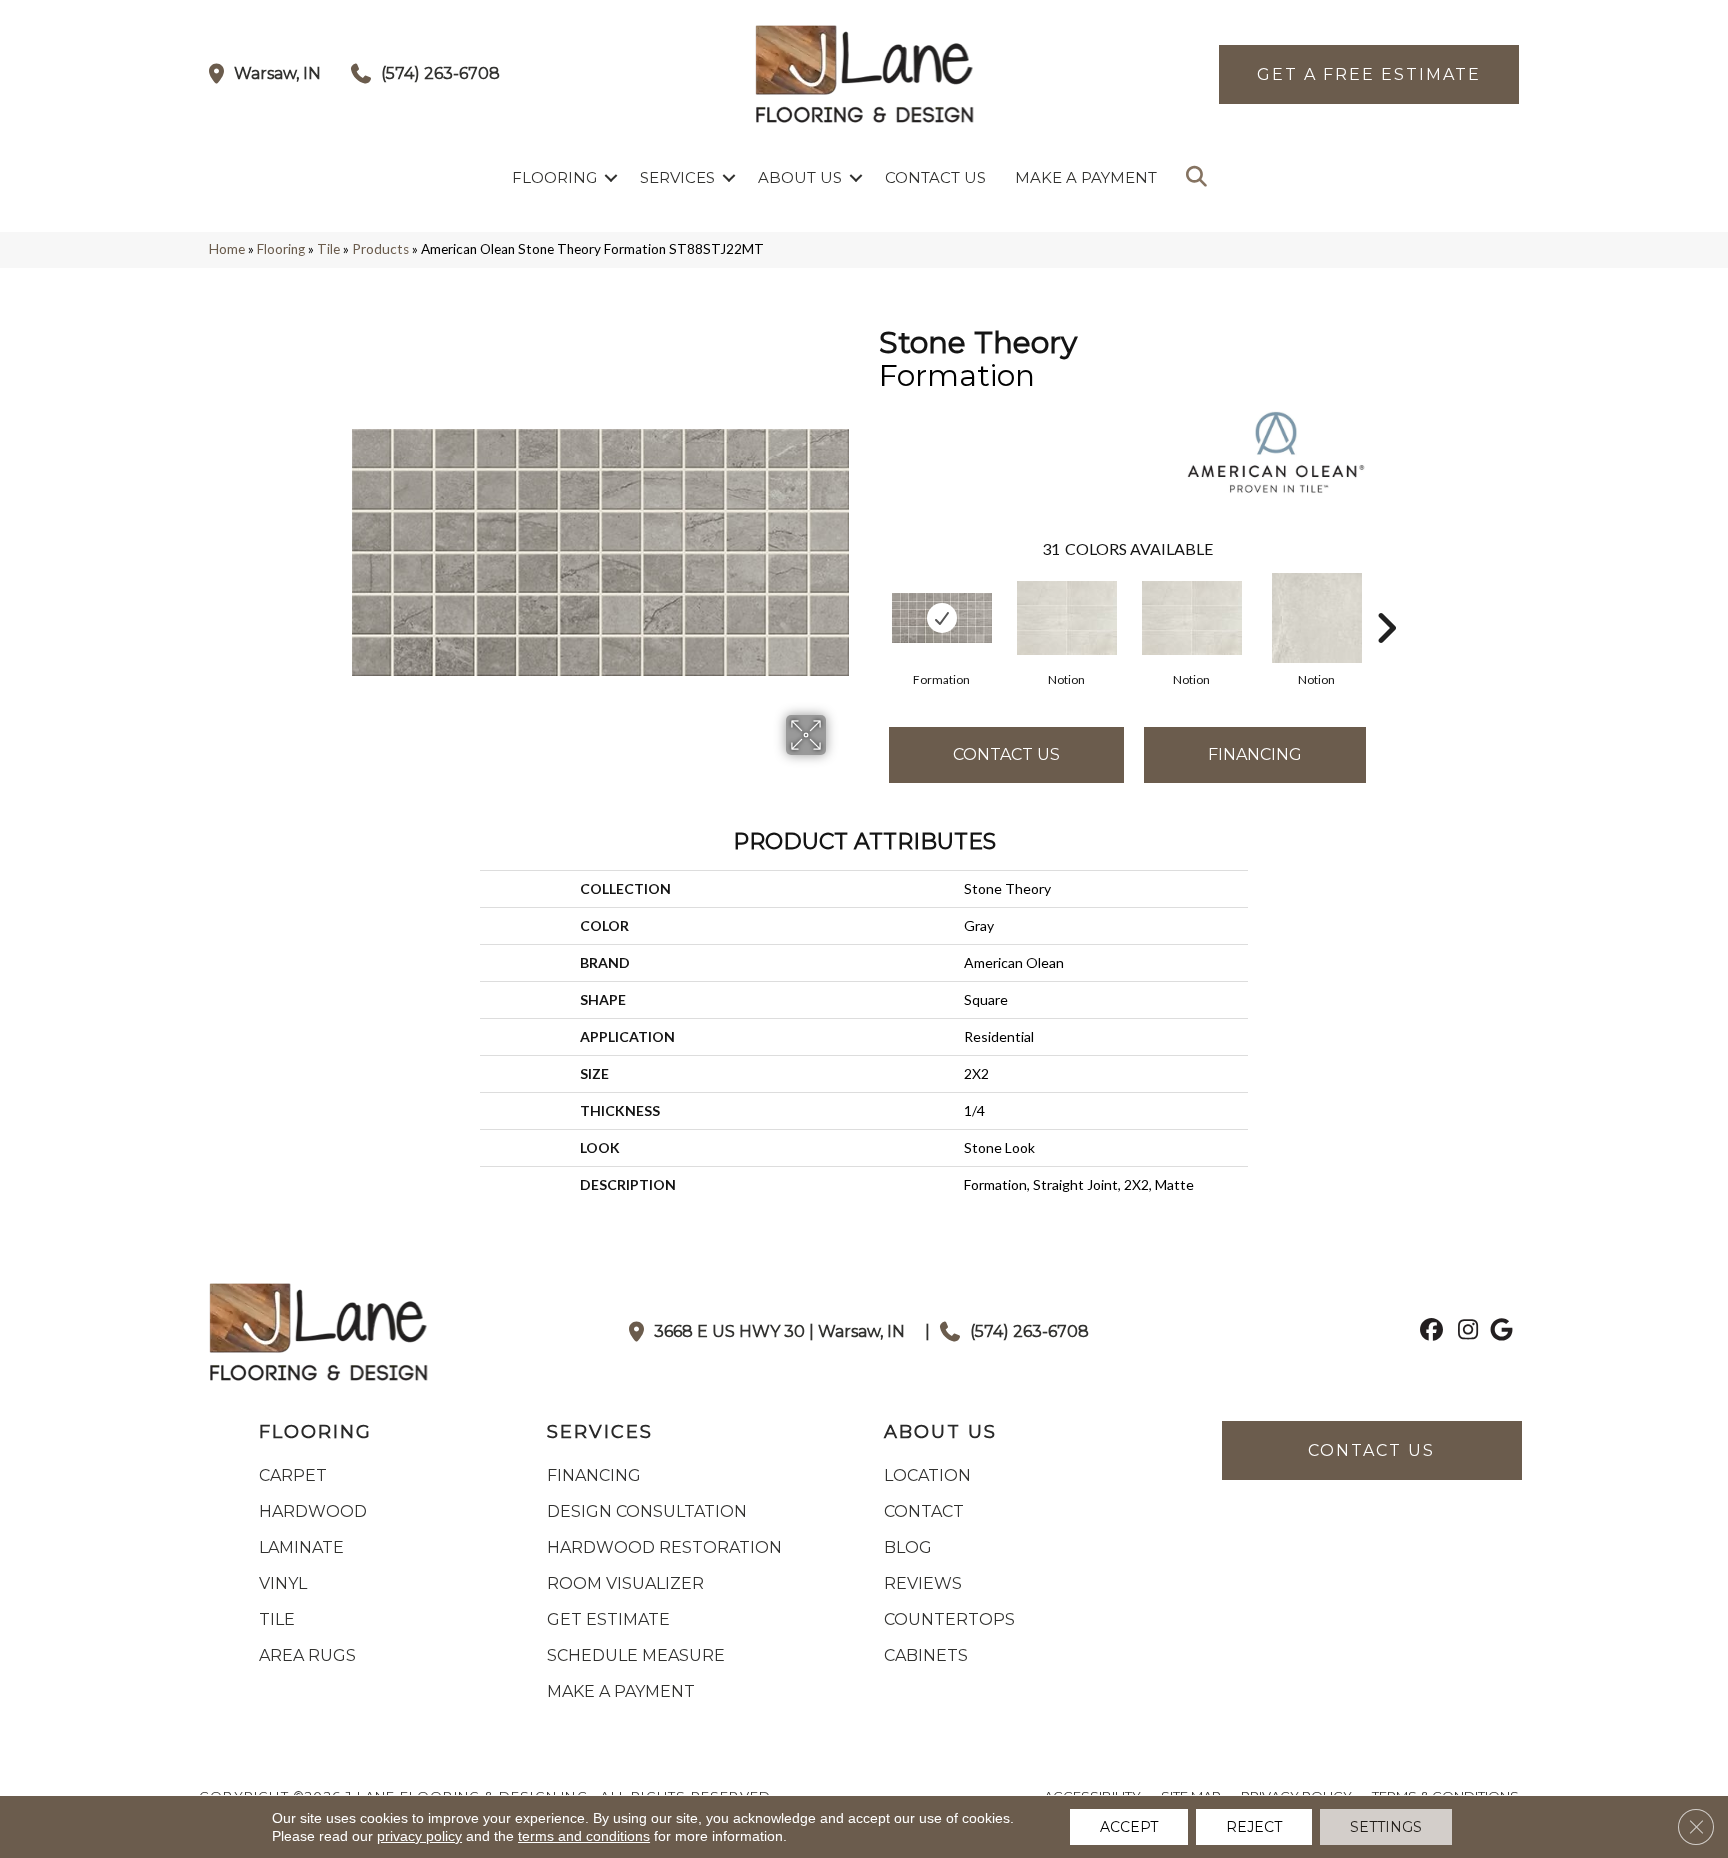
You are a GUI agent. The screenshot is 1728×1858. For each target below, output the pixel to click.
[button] (611, 177)
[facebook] (1428, 1332)
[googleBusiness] (1498, 1332)
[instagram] (1463, 1332)
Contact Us (935, 177)
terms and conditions (584, 1836)
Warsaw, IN (277, 73)
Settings (1386, 1827)
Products (380, 249)
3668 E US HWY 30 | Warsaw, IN (779, 1331)
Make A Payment (1086, 177)
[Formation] (942, 618)
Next (1386, 598)
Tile (328, 249)
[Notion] (1067, 618)
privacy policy (419, 1836)
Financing (1255, 754)
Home (227, 249)
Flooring (554, 177)
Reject (1254, 1827)
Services (677, 177)
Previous (869, 598)
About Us (800, 177)
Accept (1129, 1827)
